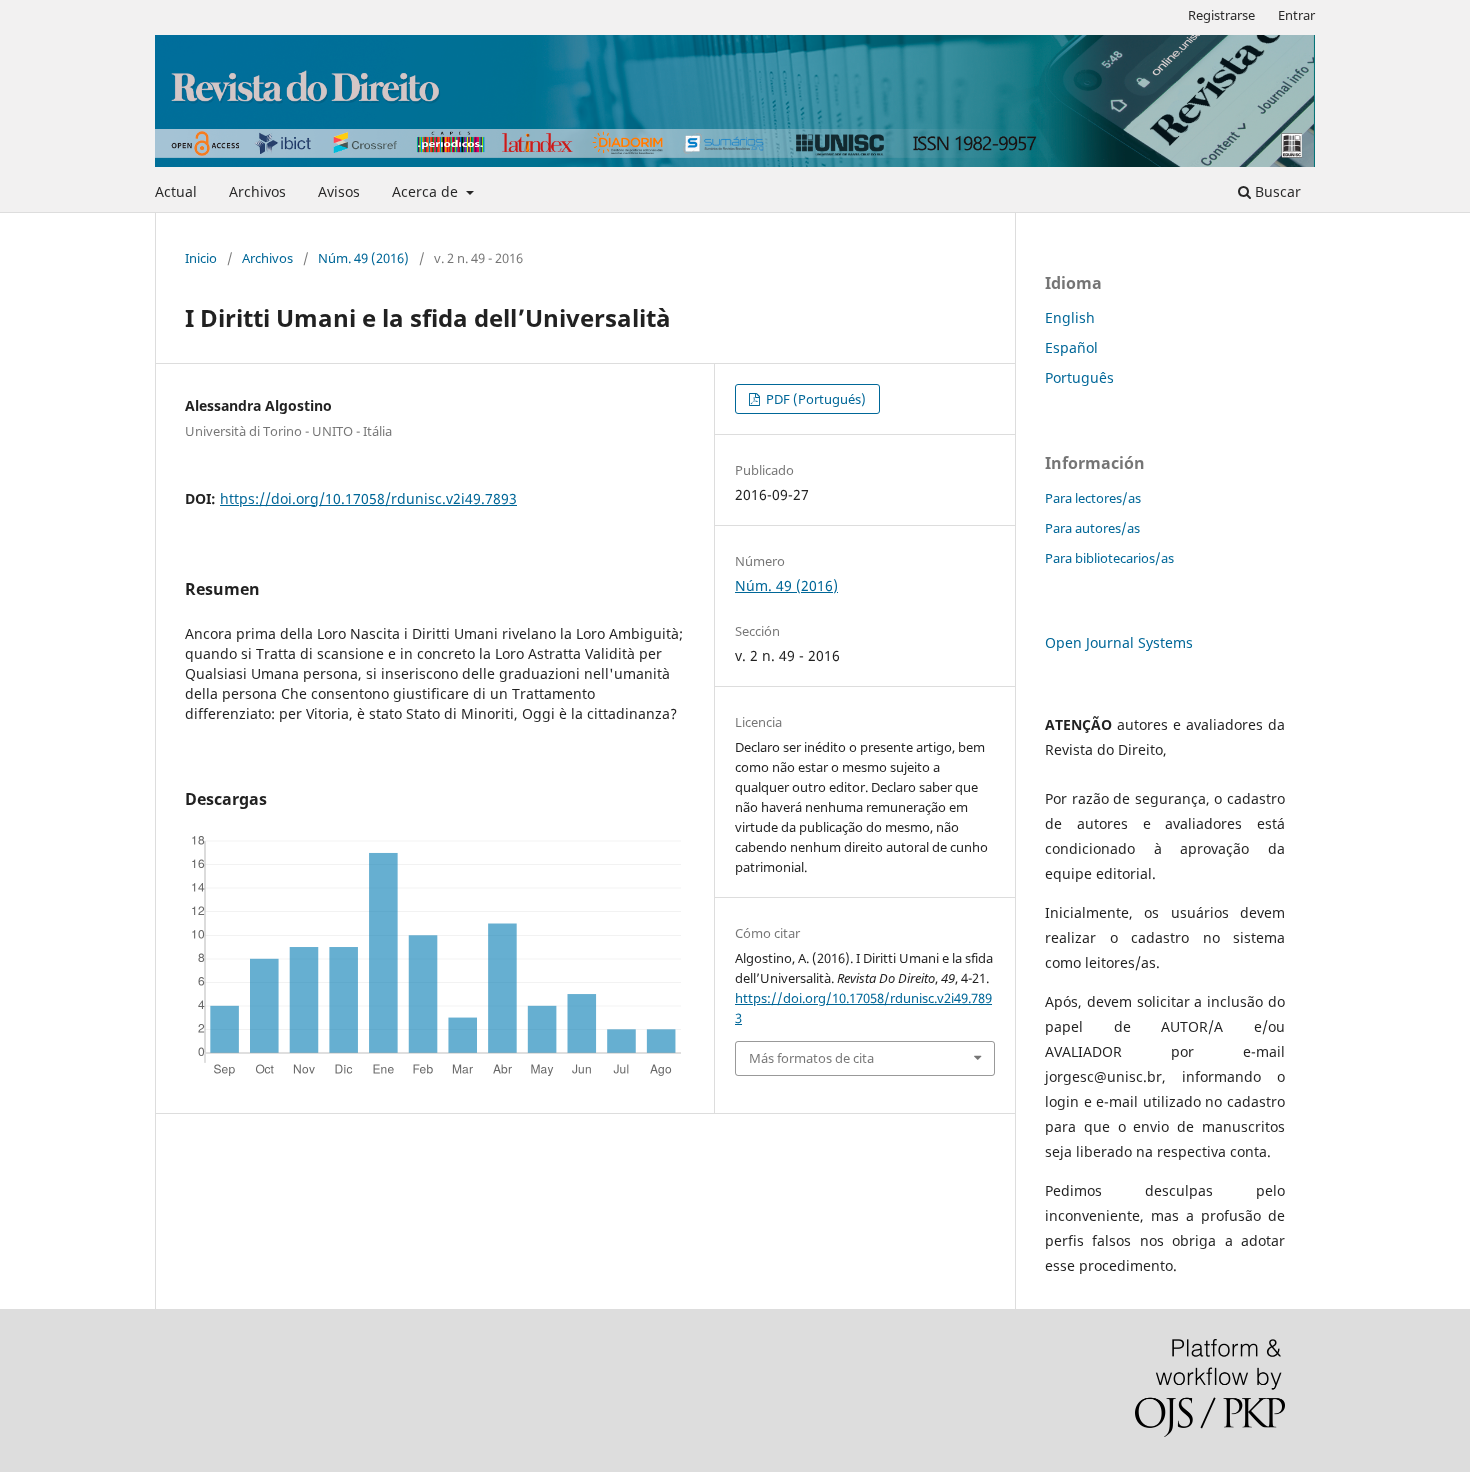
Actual (176, 191)
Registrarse (1221, 15)
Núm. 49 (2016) (363, 258)
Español (1071, 347)
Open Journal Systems (1119, 642)
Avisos (339, 191)
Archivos (257, 191)
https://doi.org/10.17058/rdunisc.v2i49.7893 (368, 498)
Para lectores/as (1093, 498)
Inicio (201, 258)
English (1070, 317)
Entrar (1296, 15)
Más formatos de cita (811, 1058)
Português (1079, 377)
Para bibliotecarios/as (1109, 558)
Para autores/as (1092, 528)
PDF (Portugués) (814, 399)
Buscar (1276, 191)
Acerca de (427, 191)
